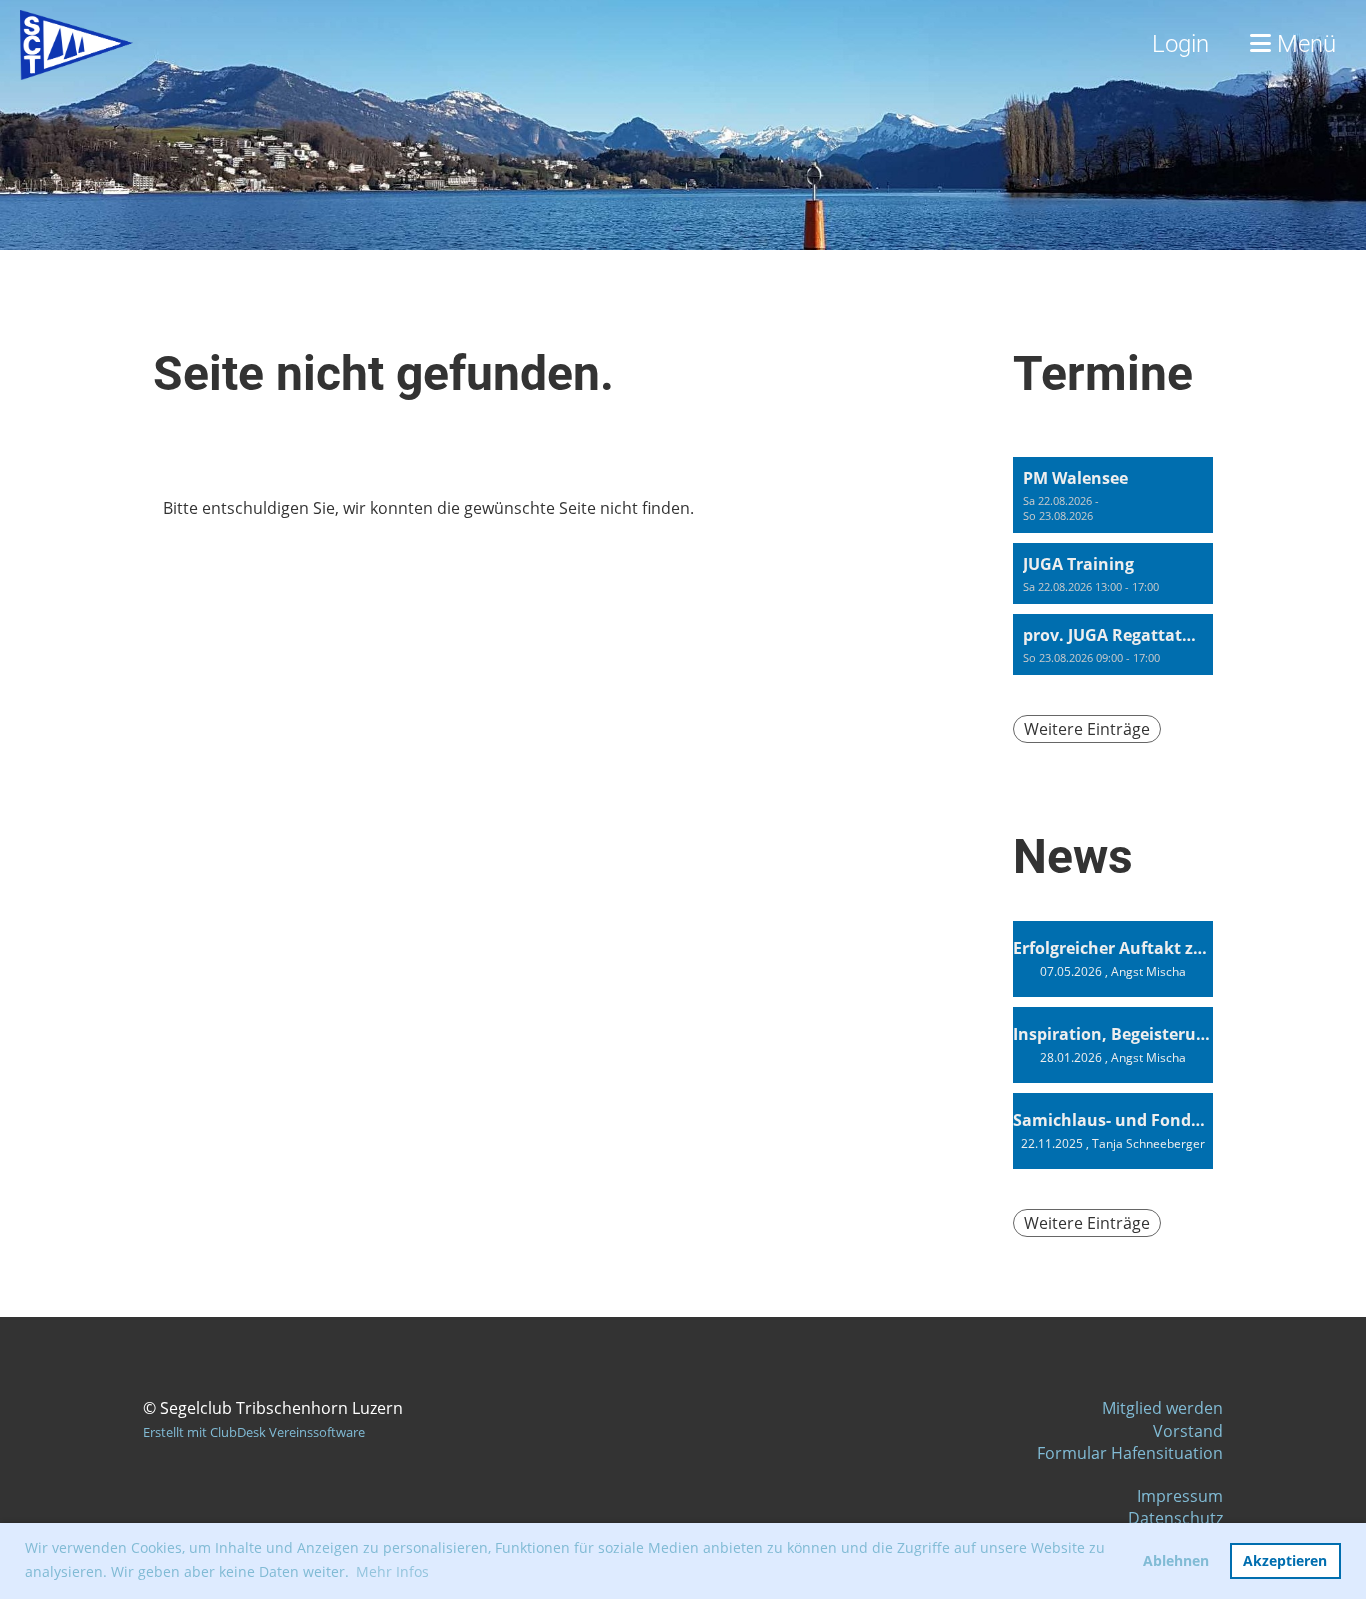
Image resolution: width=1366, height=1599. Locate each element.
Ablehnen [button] (1176, 1560)
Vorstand (1188, 1431)
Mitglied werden (1162, 1408)
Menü (1303, 44)
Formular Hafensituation (1130, 1453)
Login (1180, 44)
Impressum (1180, 1496)
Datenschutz (1175, 1518)
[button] (1113, 495)
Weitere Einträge (1087, 729)
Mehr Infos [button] (392, 1571)
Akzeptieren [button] (1285, 1560)
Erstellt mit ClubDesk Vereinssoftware (254, 1432)
